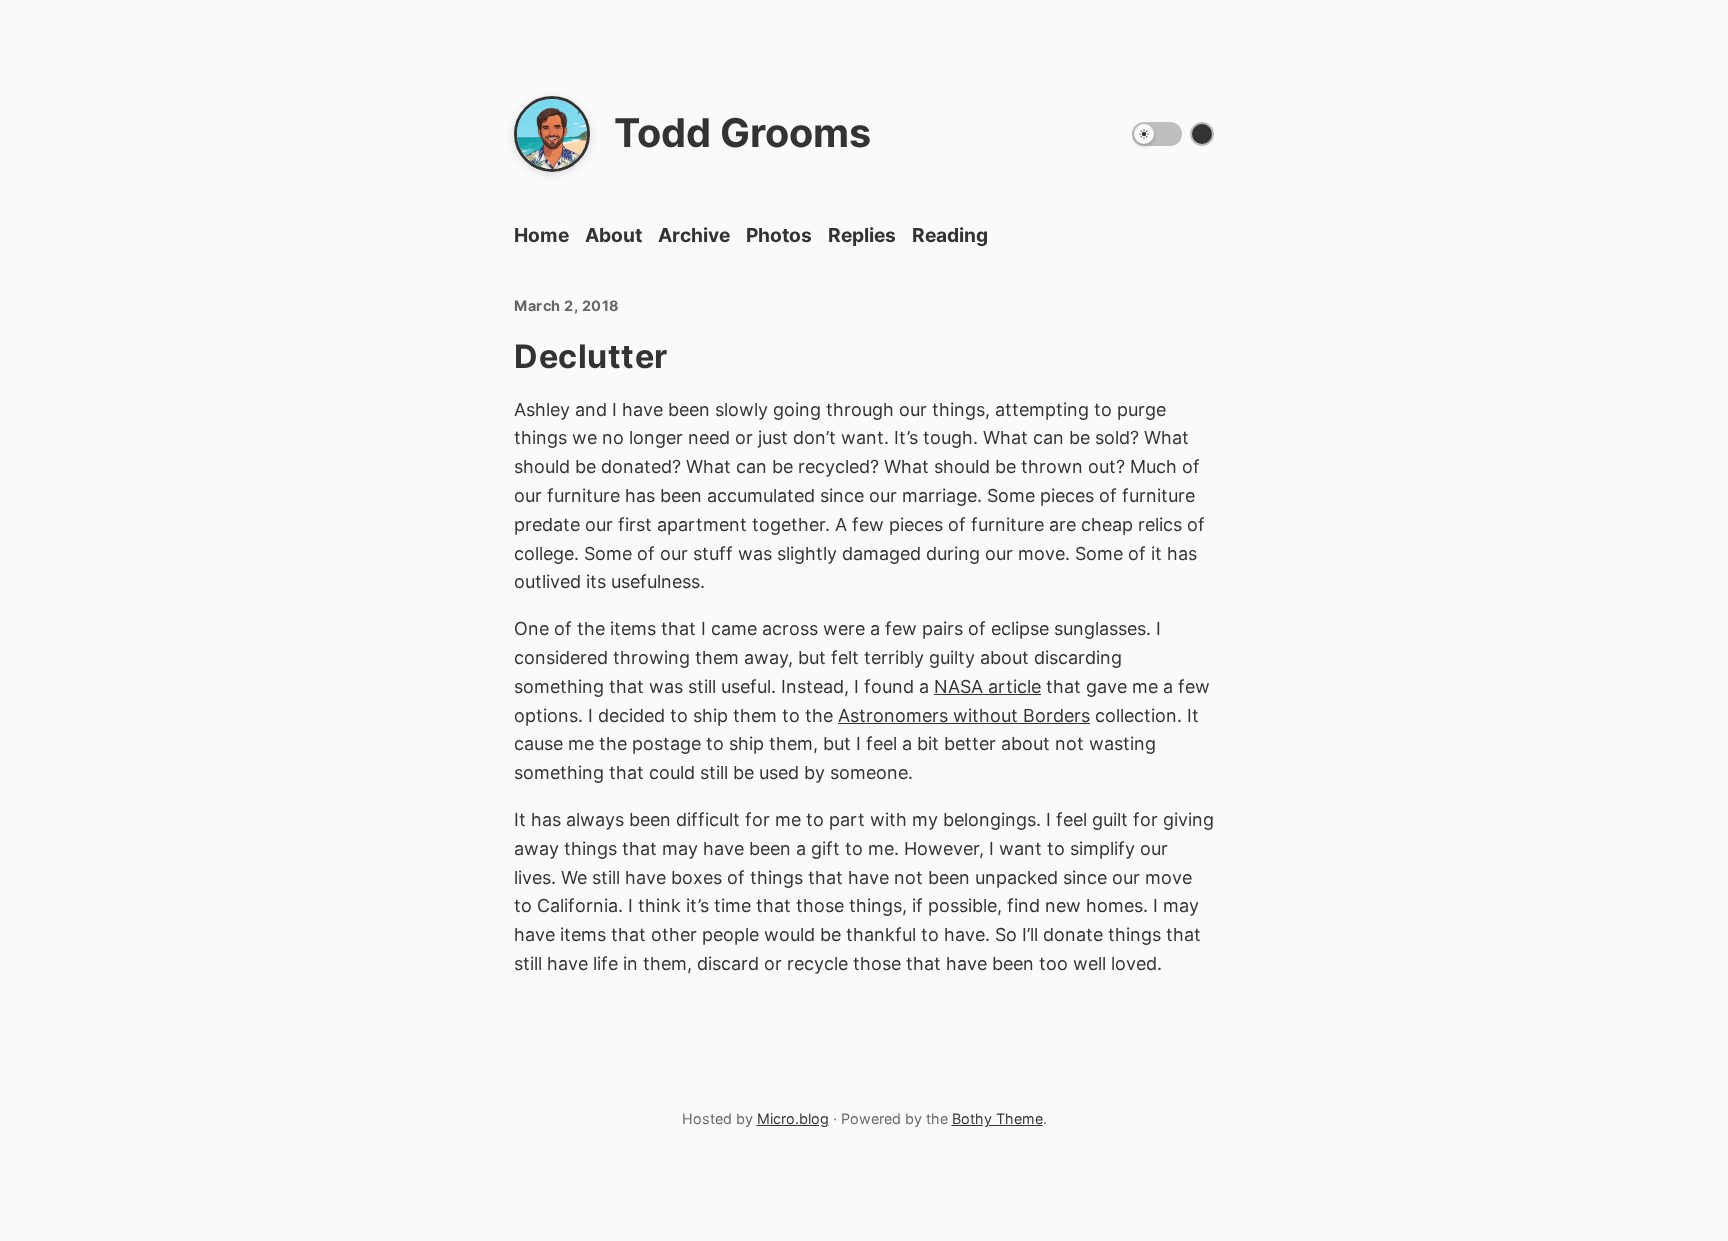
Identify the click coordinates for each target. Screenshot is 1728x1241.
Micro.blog (793, 1118)
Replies (862, 235)
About (613, 235)
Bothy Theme (997, 1118)
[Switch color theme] (1202, 134)
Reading (950, 235)
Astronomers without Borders (964, 715)
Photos (779, 235)
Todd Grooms (742, 133)
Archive (694, 235)
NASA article (987, 686)
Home (541, 235)
